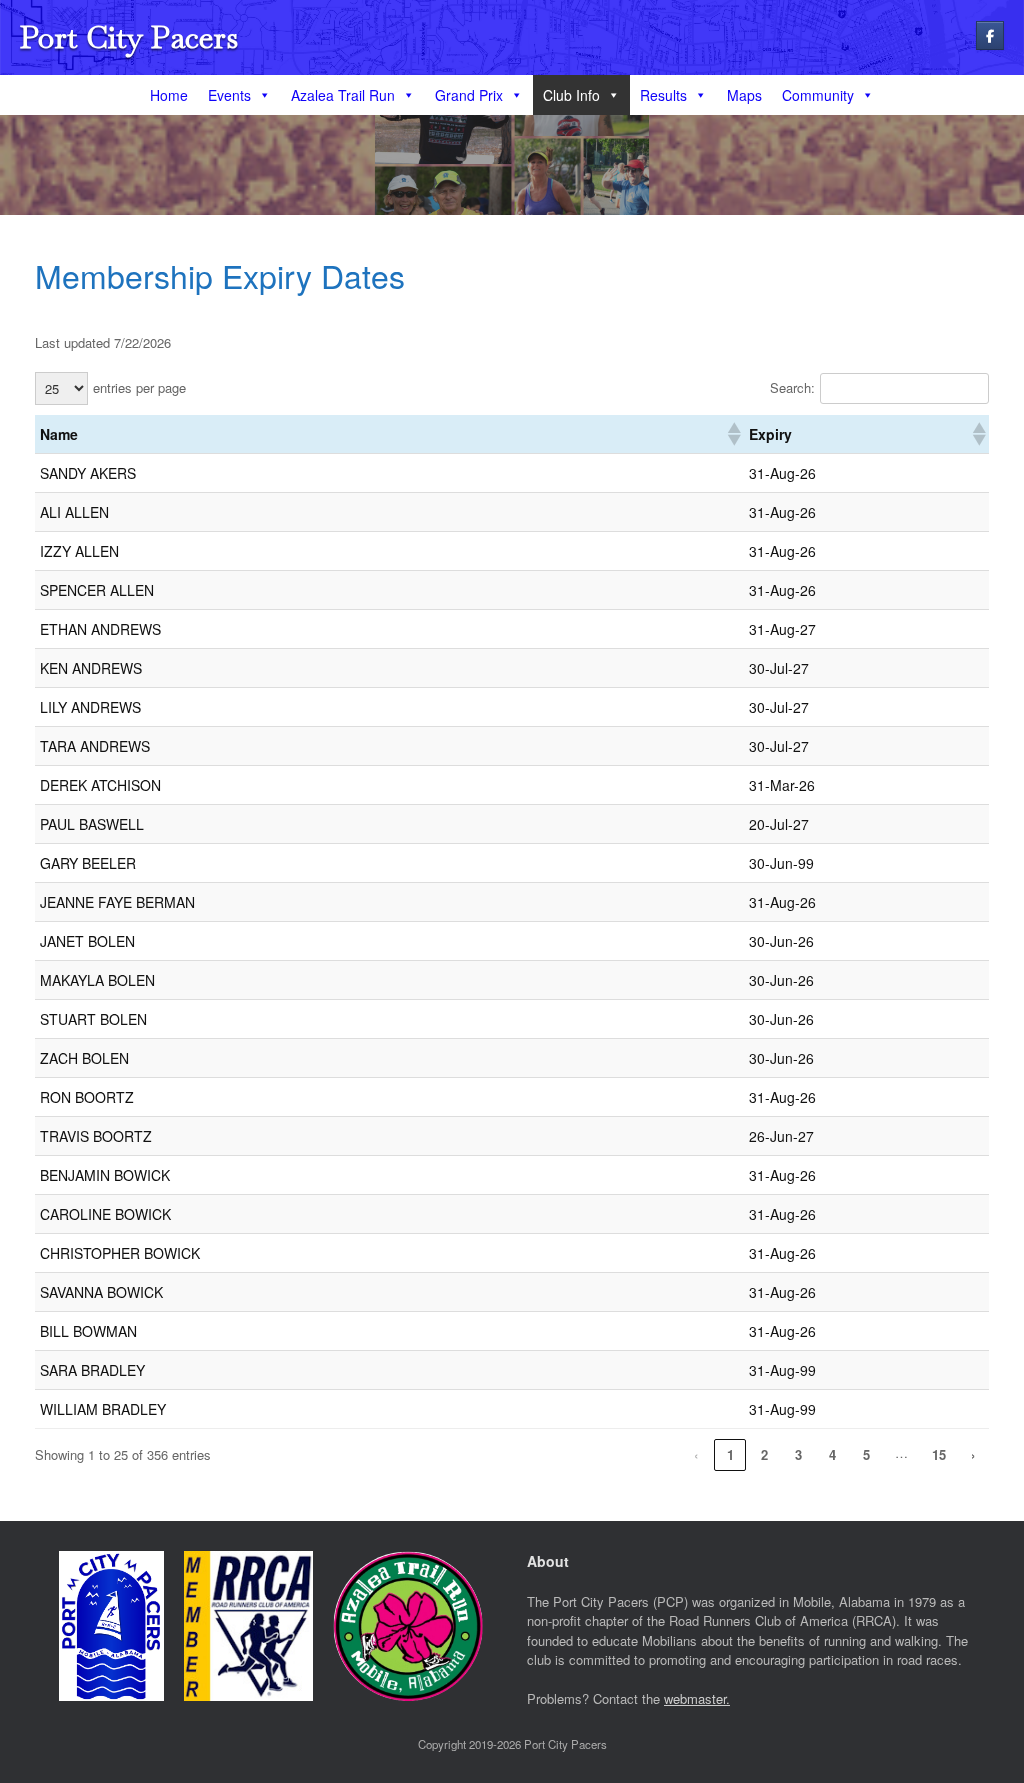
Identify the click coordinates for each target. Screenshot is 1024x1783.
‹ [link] (696, 1454)
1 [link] (730, 1454)
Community (818, 95)
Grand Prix (469, 95)
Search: (792, 387)
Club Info (571, 95)
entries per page (139, 387)
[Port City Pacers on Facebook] (990, 35)
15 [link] (939, 1454)
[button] (733, 434)
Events (229, 95)
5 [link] (866, 1454)
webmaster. (697, 1698)
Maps (744, 95)
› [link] (973, 1454)
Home (169, 95)
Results (663, 95)
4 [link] (832, 1454)
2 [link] (764, 1454)
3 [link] (798, 1454)
